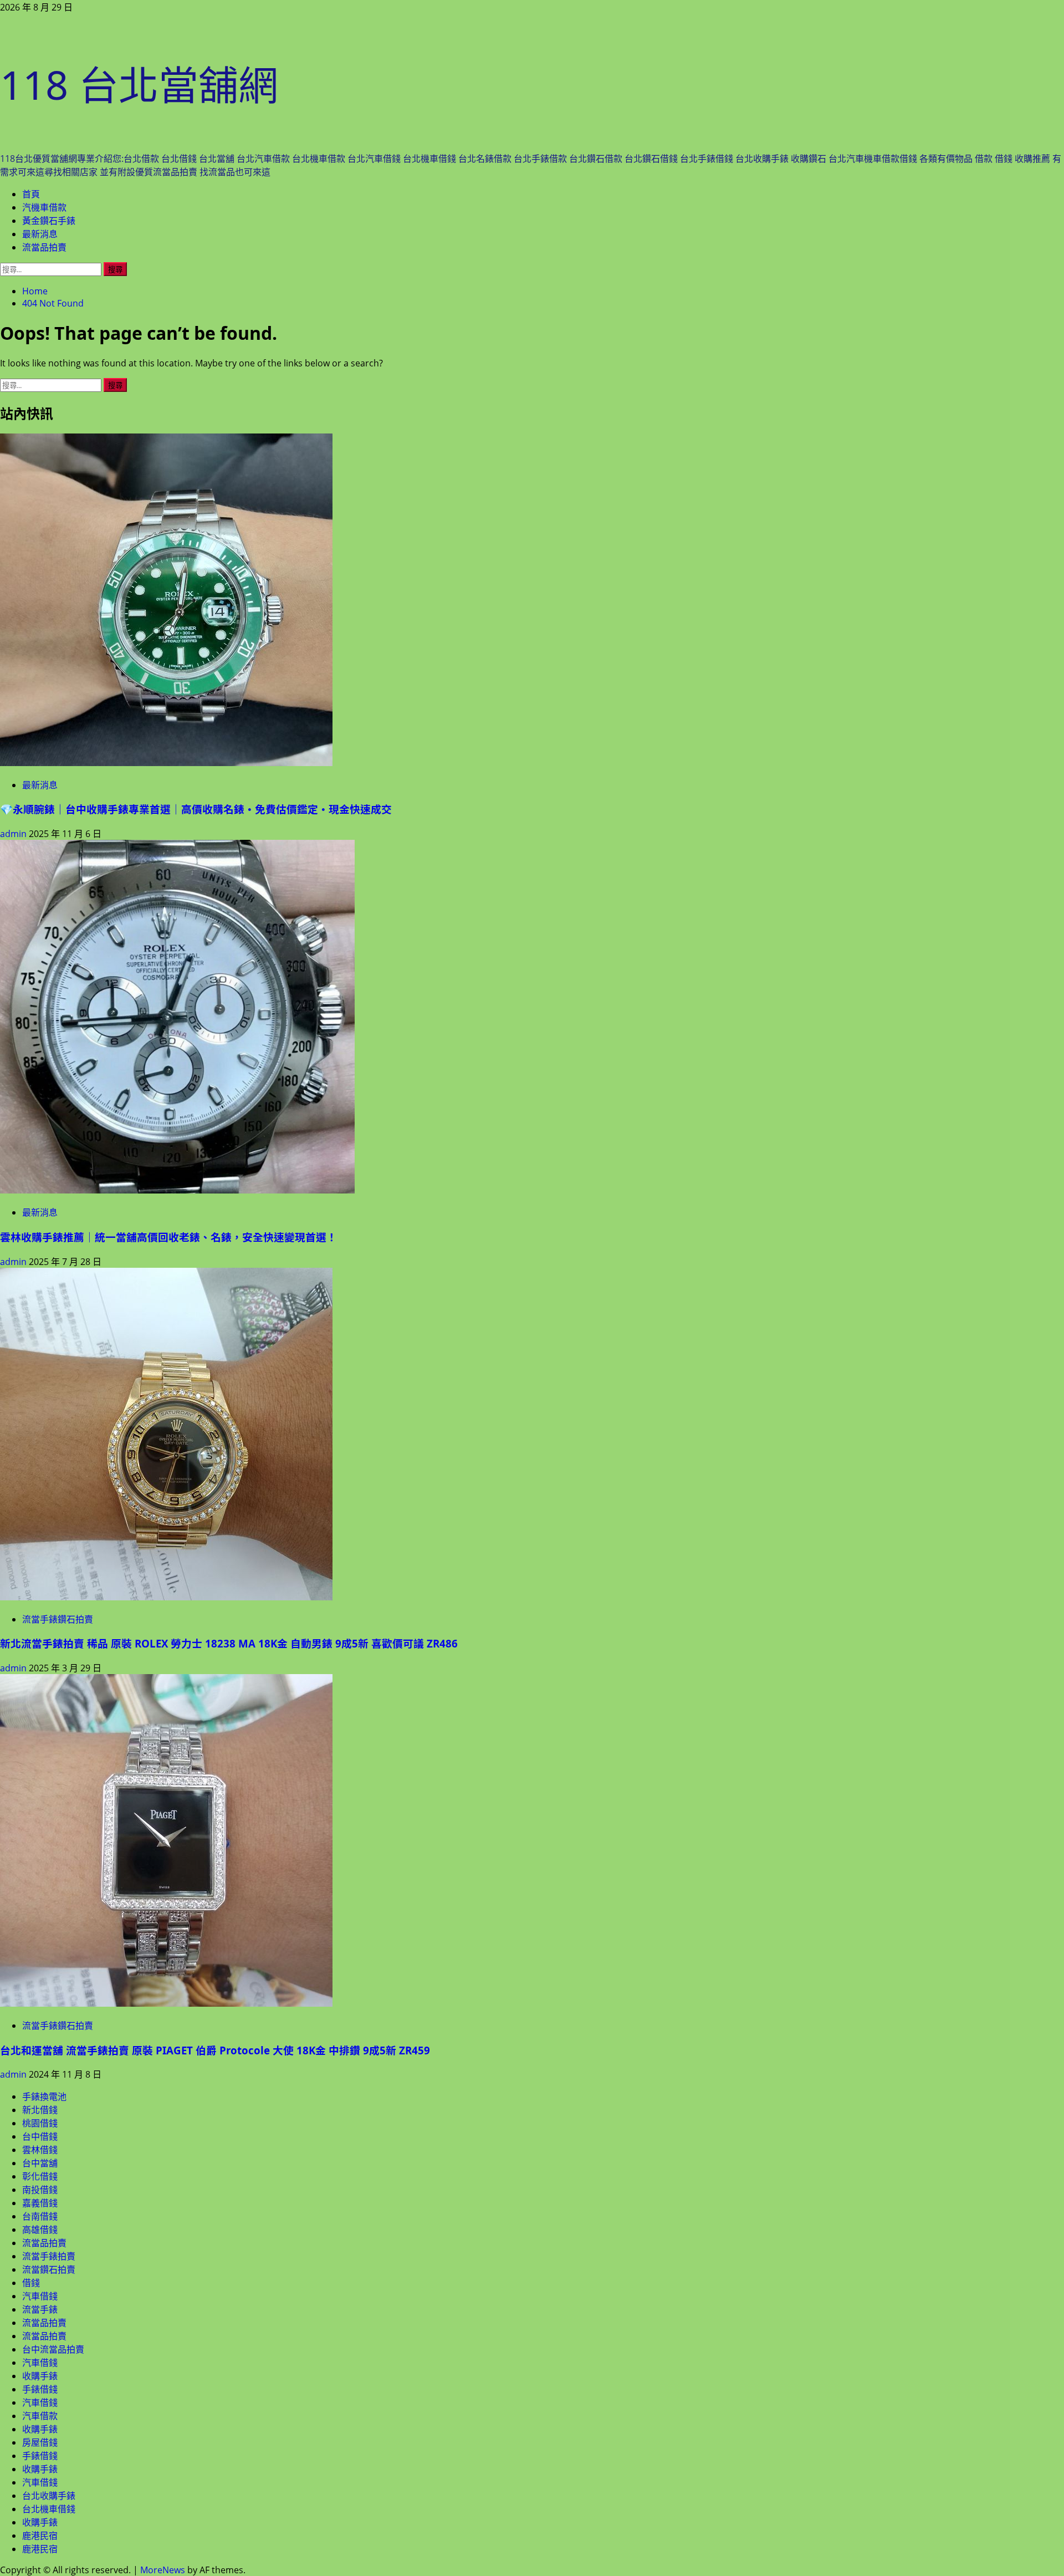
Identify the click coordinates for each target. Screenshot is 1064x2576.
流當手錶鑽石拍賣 (58, 1619)
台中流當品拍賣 (53, 2349)
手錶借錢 (40, 2389)
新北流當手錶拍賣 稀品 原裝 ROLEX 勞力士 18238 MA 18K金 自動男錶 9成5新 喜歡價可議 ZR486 (229, 1643)
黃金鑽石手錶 (49, 221)
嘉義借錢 (40, 2203)
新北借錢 (40, 2110)
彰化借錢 (40, 2176)
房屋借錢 (40, 2442)
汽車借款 (40, 2416)
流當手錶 (40, 2309)
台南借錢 (40, 2216)
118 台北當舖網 (139, 84)
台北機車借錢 (49, 2509)
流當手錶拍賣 (49, 2256)
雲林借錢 (40, 2150)
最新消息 (40, 234)
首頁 (31, 194)
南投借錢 (40, 2190)
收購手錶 (40, 2376)
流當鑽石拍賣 (49, 2269)
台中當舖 (40, 2163)
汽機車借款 (44, 207)
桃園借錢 (40, 2123)
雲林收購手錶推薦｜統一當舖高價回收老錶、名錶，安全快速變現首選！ (168, 1237)
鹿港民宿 (40, 2536)
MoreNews (163, 2570)
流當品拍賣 (44, 247)
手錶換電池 (44, 2096)
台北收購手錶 (49, 2496)
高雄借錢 (40, 2230)
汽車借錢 (40, 2296)
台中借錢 (40, 2136)
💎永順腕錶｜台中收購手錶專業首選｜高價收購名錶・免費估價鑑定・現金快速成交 (196, 809)
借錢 (31, 2283)
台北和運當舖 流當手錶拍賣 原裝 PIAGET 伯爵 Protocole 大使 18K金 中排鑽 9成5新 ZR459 (215, 2050)
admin (14, 834)
